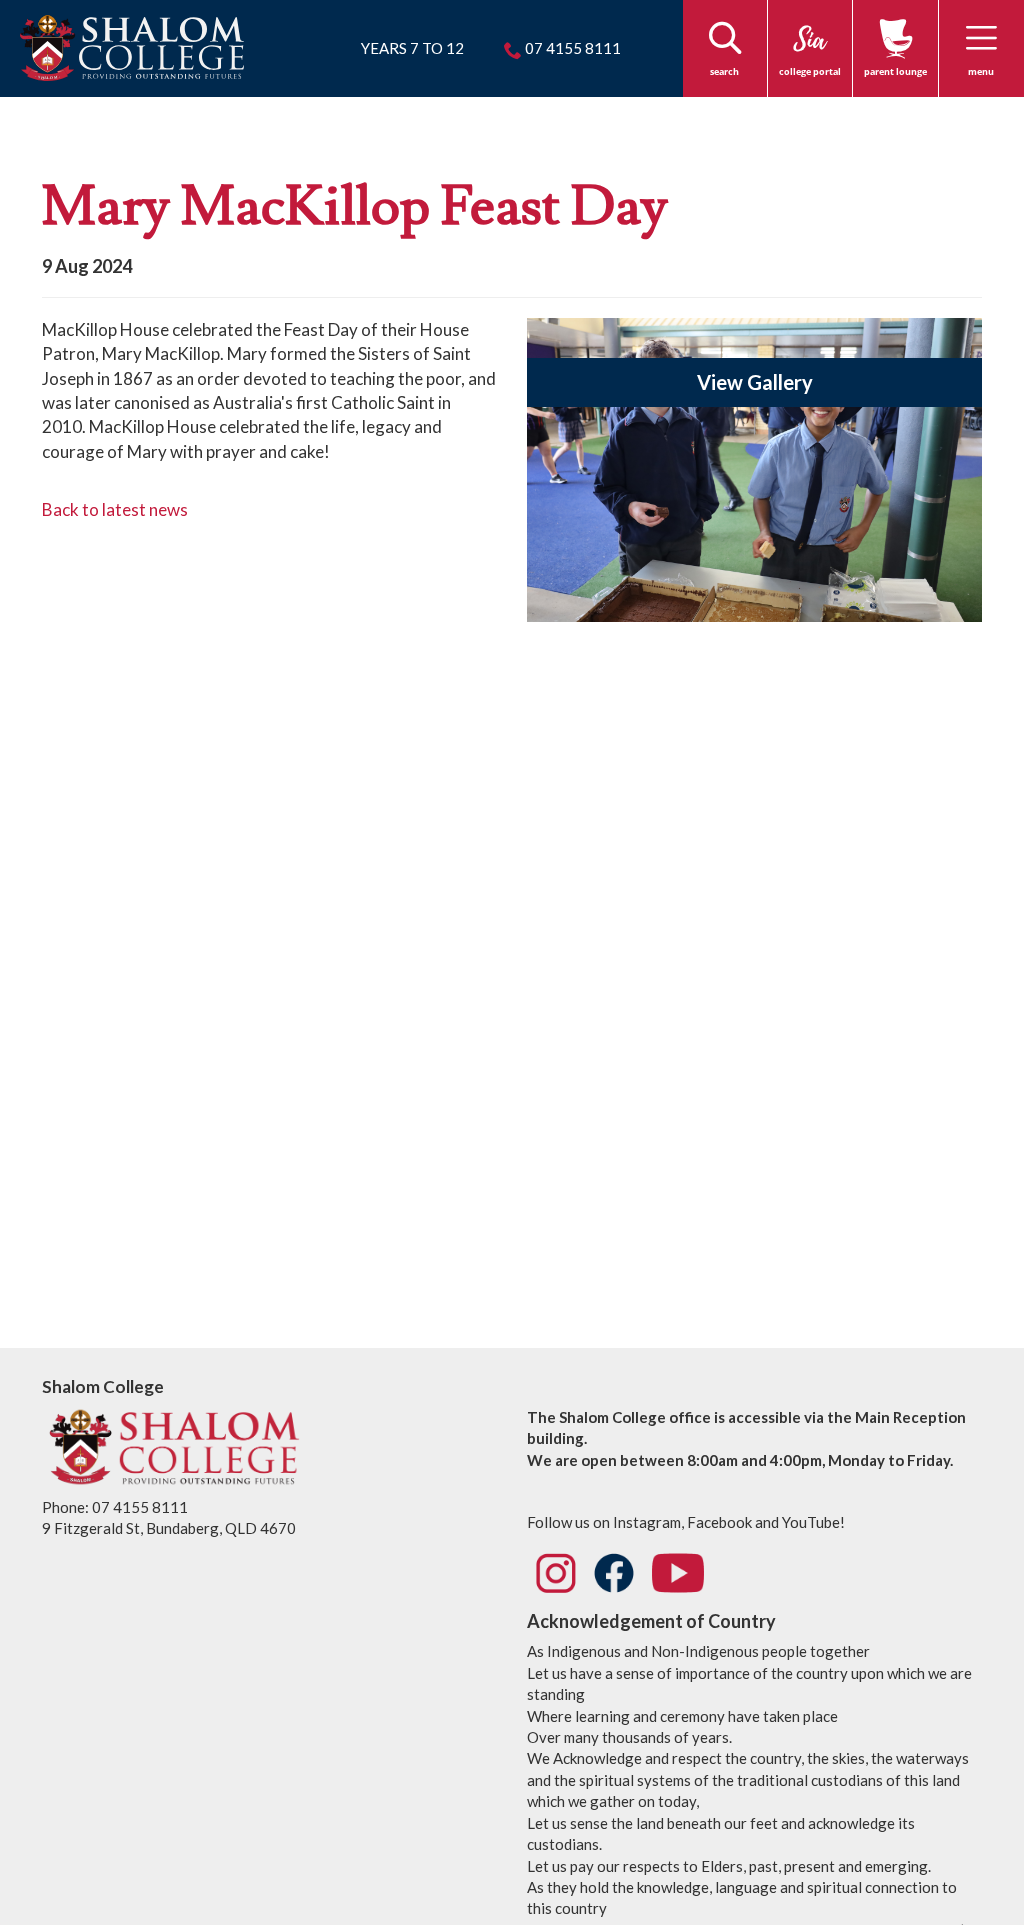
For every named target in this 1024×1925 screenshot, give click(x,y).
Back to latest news (115, 509)
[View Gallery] (754, 477)
